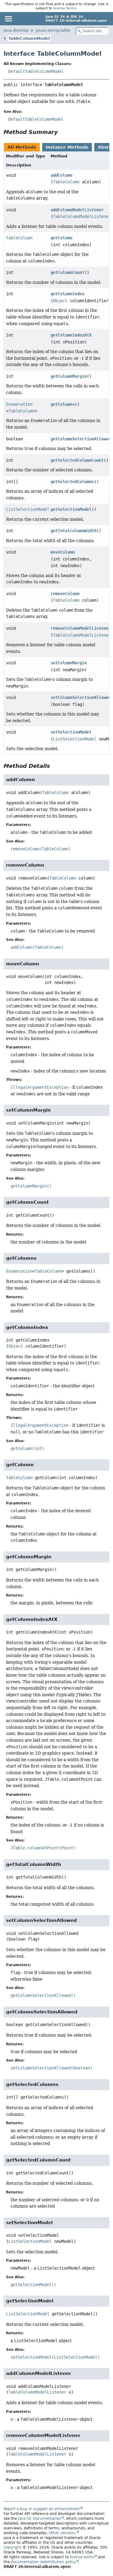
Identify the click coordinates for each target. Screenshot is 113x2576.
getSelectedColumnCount (77, 460)
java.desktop (16, 30)
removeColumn (65, 594)
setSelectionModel (71, 732)
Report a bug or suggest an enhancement (42, 2509)
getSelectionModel (71, 509)
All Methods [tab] (22, 147)
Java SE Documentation (39, 2519)
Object (60, 301)
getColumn (61, 238)
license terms (65, 8)
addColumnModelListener (77, 210)
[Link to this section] (62, 132)
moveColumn (63, 552)
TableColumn (66, 182)
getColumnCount (67, 272)
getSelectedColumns (72, 482)
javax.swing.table (53, 30)
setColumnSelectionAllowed (81, 697)
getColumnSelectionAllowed (81, 439)
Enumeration (19, 404)
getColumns (63, 404)
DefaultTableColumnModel (36, 71)
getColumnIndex (67, 294)
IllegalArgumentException (39, 1087)
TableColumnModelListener (82, 216)
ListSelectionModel (28, 509)
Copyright (13, 2547)
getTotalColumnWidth (74, 531)
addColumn (61, 175)
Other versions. (63, 2533)
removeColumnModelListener (81, 628)
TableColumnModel (29, 38)
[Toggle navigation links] (8, 19)
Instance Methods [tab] (67, 147)
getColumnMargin (69, 376)
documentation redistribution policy (43, 2562)
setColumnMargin (69, 663)
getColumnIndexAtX (71, 335)
